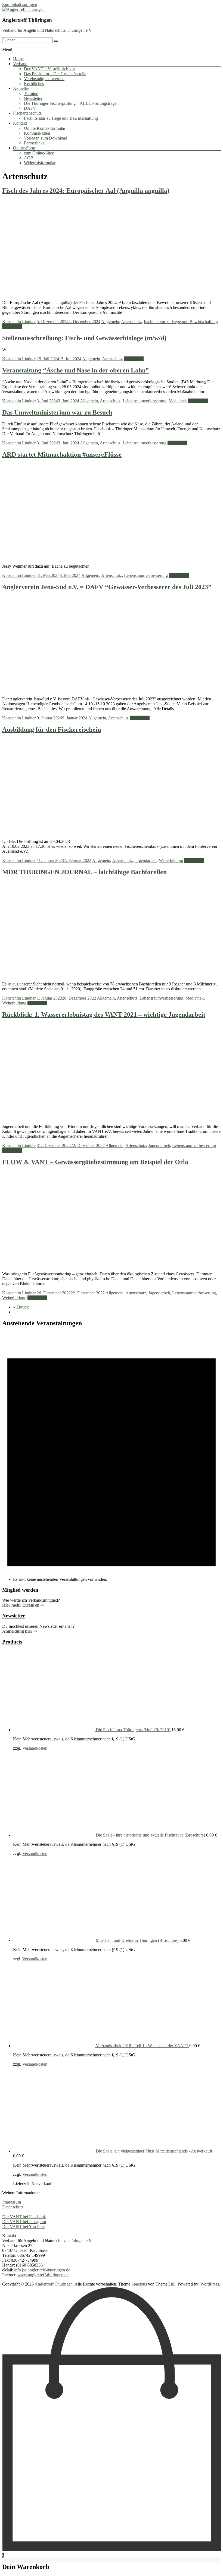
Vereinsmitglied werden (44, 79)
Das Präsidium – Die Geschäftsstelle (55, 74)
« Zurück (21, 1307)
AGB (29, 158)
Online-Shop (24, 148)
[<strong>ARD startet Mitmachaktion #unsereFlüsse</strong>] (112, 557)
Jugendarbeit (146, 860)
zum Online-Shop (39, 153)
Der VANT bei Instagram (24, 2222)
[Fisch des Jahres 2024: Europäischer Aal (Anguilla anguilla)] (115, 293)
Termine (31, 94)
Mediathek (178, 401)
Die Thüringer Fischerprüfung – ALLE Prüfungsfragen (71, 103)
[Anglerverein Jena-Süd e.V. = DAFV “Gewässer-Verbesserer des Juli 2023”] (115, 690)
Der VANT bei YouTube (23, 2226)
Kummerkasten (37, 133)
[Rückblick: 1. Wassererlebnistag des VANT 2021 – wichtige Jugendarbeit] (115, 1117)
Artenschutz (131, 322)
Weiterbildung (171, 860)
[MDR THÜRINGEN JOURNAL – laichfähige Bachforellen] (115, 975)
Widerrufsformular (40, 163)
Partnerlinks (34, 143)
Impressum (12, 2202)
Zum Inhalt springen (20, 4)
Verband (20, 64)
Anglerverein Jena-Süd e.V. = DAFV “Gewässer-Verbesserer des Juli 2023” (107, 587)
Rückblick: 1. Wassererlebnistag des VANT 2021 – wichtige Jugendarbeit (104, 1014)
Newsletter (33, 98)
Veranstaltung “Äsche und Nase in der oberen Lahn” (75, 370)
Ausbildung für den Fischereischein (52, 729)
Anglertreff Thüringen (27, 20)
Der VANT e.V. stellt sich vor (49, 69)
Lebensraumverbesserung (145, 401)
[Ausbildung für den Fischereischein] (115, 832)
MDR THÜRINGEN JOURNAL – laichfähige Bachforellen (84, 872)
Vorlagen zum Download (46, 138)
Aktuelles (21, 88)
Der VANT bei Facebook (24, 2217)
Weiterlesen (12, 326)
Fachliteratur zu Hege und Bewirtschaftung (61, 118)
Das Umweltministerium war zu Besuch (57, 412)
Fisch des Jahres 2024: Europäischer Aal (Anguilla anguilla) (86, 191)
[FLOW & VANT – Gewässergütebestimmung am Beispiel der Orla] (115, 1265)
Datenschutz (13, 2207)
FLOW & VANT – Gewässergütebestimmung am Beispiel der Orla (95, 1162)
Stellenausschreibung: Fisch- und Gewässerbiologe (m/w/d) (84, 338)
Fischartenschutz (27, 113)
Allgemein (110, 322)
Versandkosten (35, 1748)
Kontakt (20, 123)
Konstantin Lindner (19, 322)
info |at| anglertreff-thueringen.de (42, 2270)
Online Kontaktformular (45, 128)
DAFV (30, 108)
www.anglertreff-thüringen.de (43, 2275)
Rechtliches (34, 83)
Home (18, 59)
